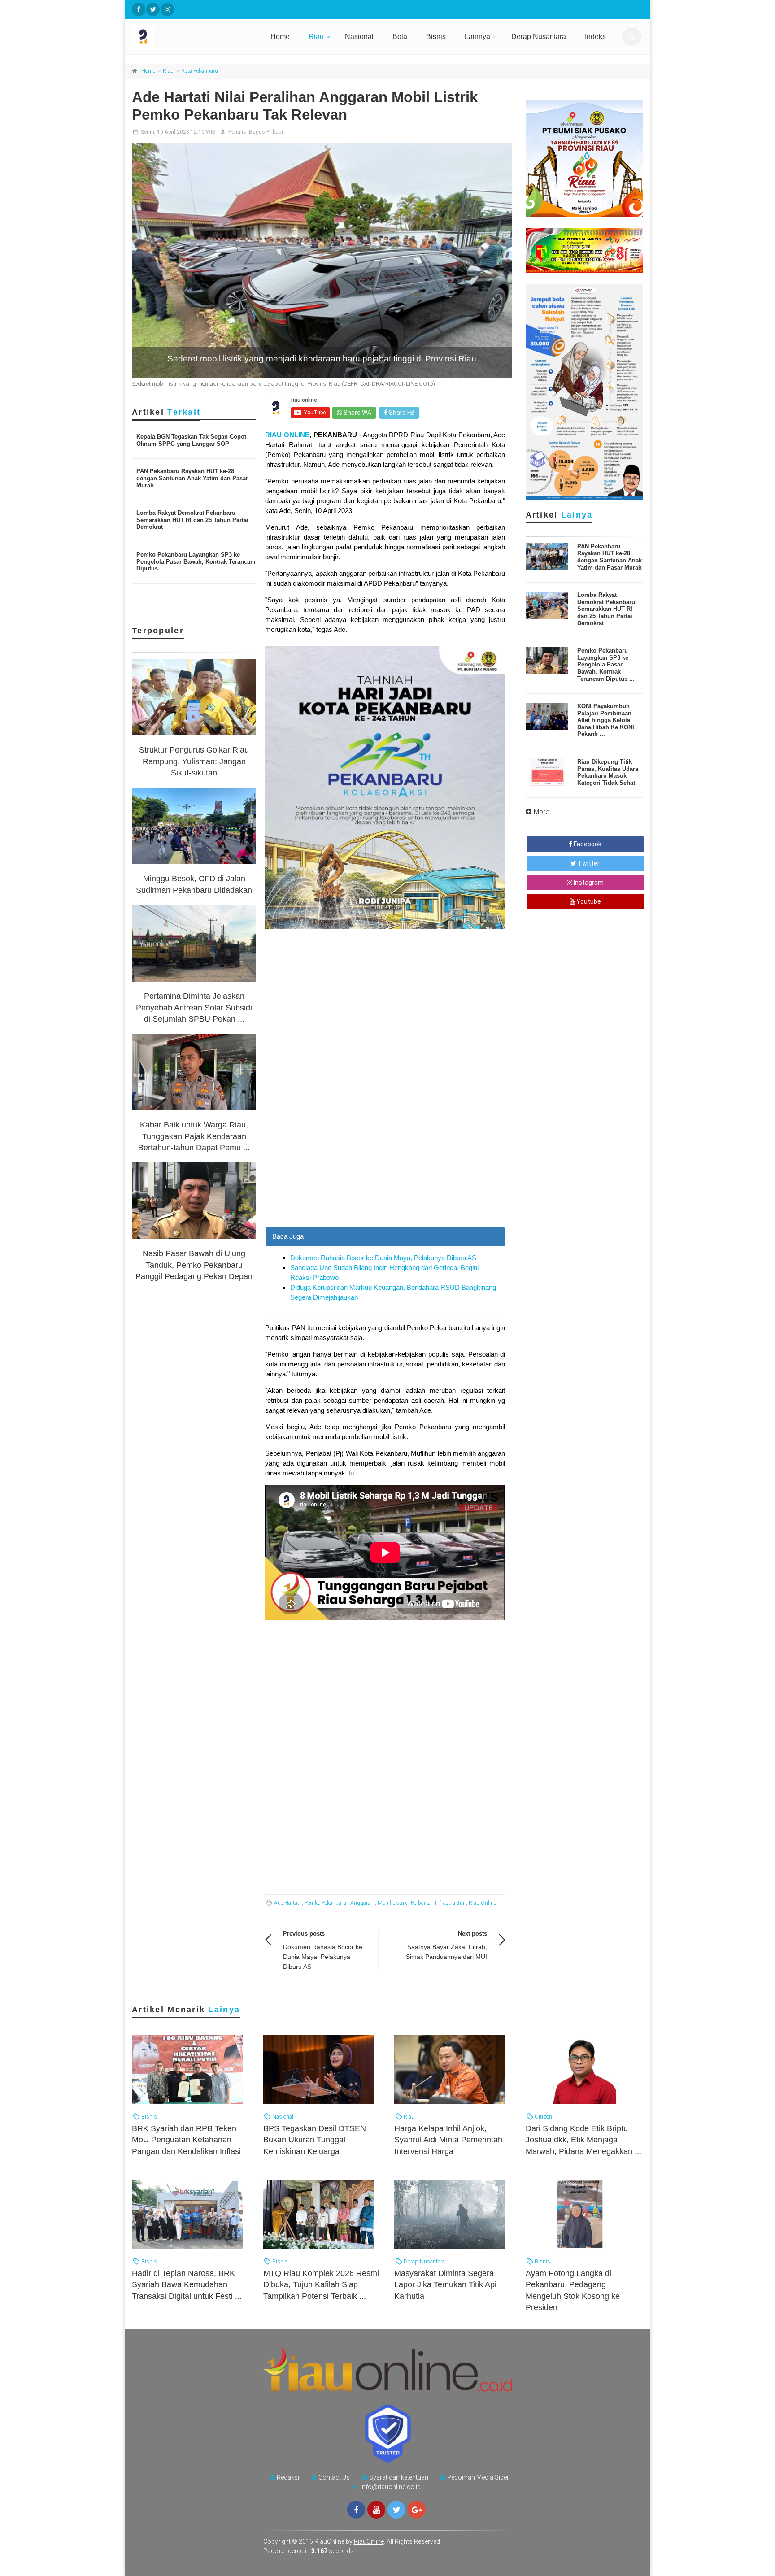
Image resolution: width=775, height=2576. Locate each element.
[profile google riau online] (417, 2510)
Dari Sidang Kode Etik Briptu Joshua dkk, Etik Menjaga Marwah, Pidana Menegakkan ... (583, 2140)
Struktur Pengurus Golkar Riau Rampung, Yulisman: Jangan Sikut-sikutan (194, 761)
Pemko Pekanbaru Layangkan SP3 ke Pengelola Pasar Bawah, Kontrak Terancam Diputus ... (196, 561)
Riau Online (482, 1903)
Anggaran (362, 1903)
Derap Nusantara (539, 37)
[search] (632, 37)
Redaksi (288, 2477)
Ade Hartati (287, 1903)
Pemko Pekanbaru (325, 1903)
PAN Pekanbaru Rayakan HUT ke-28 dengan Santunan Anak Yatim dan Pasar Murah (192, 478)
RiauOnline (369, 2541)
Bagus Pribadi (266, 132)
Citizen (543, 2117)
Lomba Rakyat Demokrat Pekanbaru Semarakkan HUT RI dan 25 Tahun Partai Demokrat (192, 520)
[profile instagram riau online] (167, 9)
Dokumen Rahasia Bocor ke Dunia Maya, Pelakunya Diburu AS (383, 1258)
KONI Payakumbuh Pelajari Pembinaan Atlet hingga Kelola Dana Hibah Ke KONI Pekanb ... (606, 720)
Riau (316, 37)
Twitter (588, 863)
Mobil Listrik (392, 1903)
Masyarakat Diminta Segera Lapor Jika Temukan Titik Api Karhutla (445, 2284)
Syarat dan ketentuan (399, 2477)
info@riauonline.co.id (391, 2487)
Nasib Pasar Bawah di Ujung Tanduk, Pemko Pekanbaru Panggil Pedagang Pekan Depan (194, 1265)
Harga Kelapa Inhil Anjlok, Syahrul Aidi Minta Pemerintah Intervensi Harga (448, 2140)
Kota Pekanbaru (200, 71)
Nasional (359, 37)
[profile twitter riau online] (153, 9)
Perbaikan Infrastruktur (438, 1903)
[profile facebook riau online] (139, 9)
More (542, 812)
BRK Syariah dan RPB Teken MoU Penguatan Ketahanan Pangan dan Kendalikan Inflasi (186, 2140)
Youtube (588, 901)
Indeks (595, 37)
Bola (400, 37)
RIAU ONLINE (287, 435)
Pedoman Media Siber (478, 2477)
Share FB (401, 413)
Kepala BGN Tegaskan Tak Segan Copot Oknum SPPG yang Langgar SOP (191, 440)
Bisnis (436, 37)
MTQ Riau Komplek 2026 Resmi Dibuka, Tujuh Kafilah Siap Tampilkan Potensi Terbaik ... (321, 2284)
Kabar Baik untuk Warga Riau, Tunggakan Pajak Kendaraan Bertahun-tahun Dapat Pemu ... (194, 1136)
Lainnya (477, 37)
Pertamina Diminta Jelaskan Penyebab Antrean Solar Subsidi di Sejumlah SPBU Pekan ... (194, 1007)
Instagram (588, 883)
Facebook (587, 844)
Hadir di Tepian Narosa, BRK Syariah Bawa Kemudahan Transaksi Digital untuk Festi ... (187, 2284)
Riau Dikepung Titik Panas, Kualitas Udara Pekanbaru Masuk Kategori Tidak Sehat (608, 772)
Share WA (357, 413)
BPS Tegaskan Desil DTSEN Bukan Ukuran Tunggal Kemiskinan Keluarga (315, 2140)
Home (280, 37)
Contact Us (334, 2477)
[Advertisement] (385, 1164)
